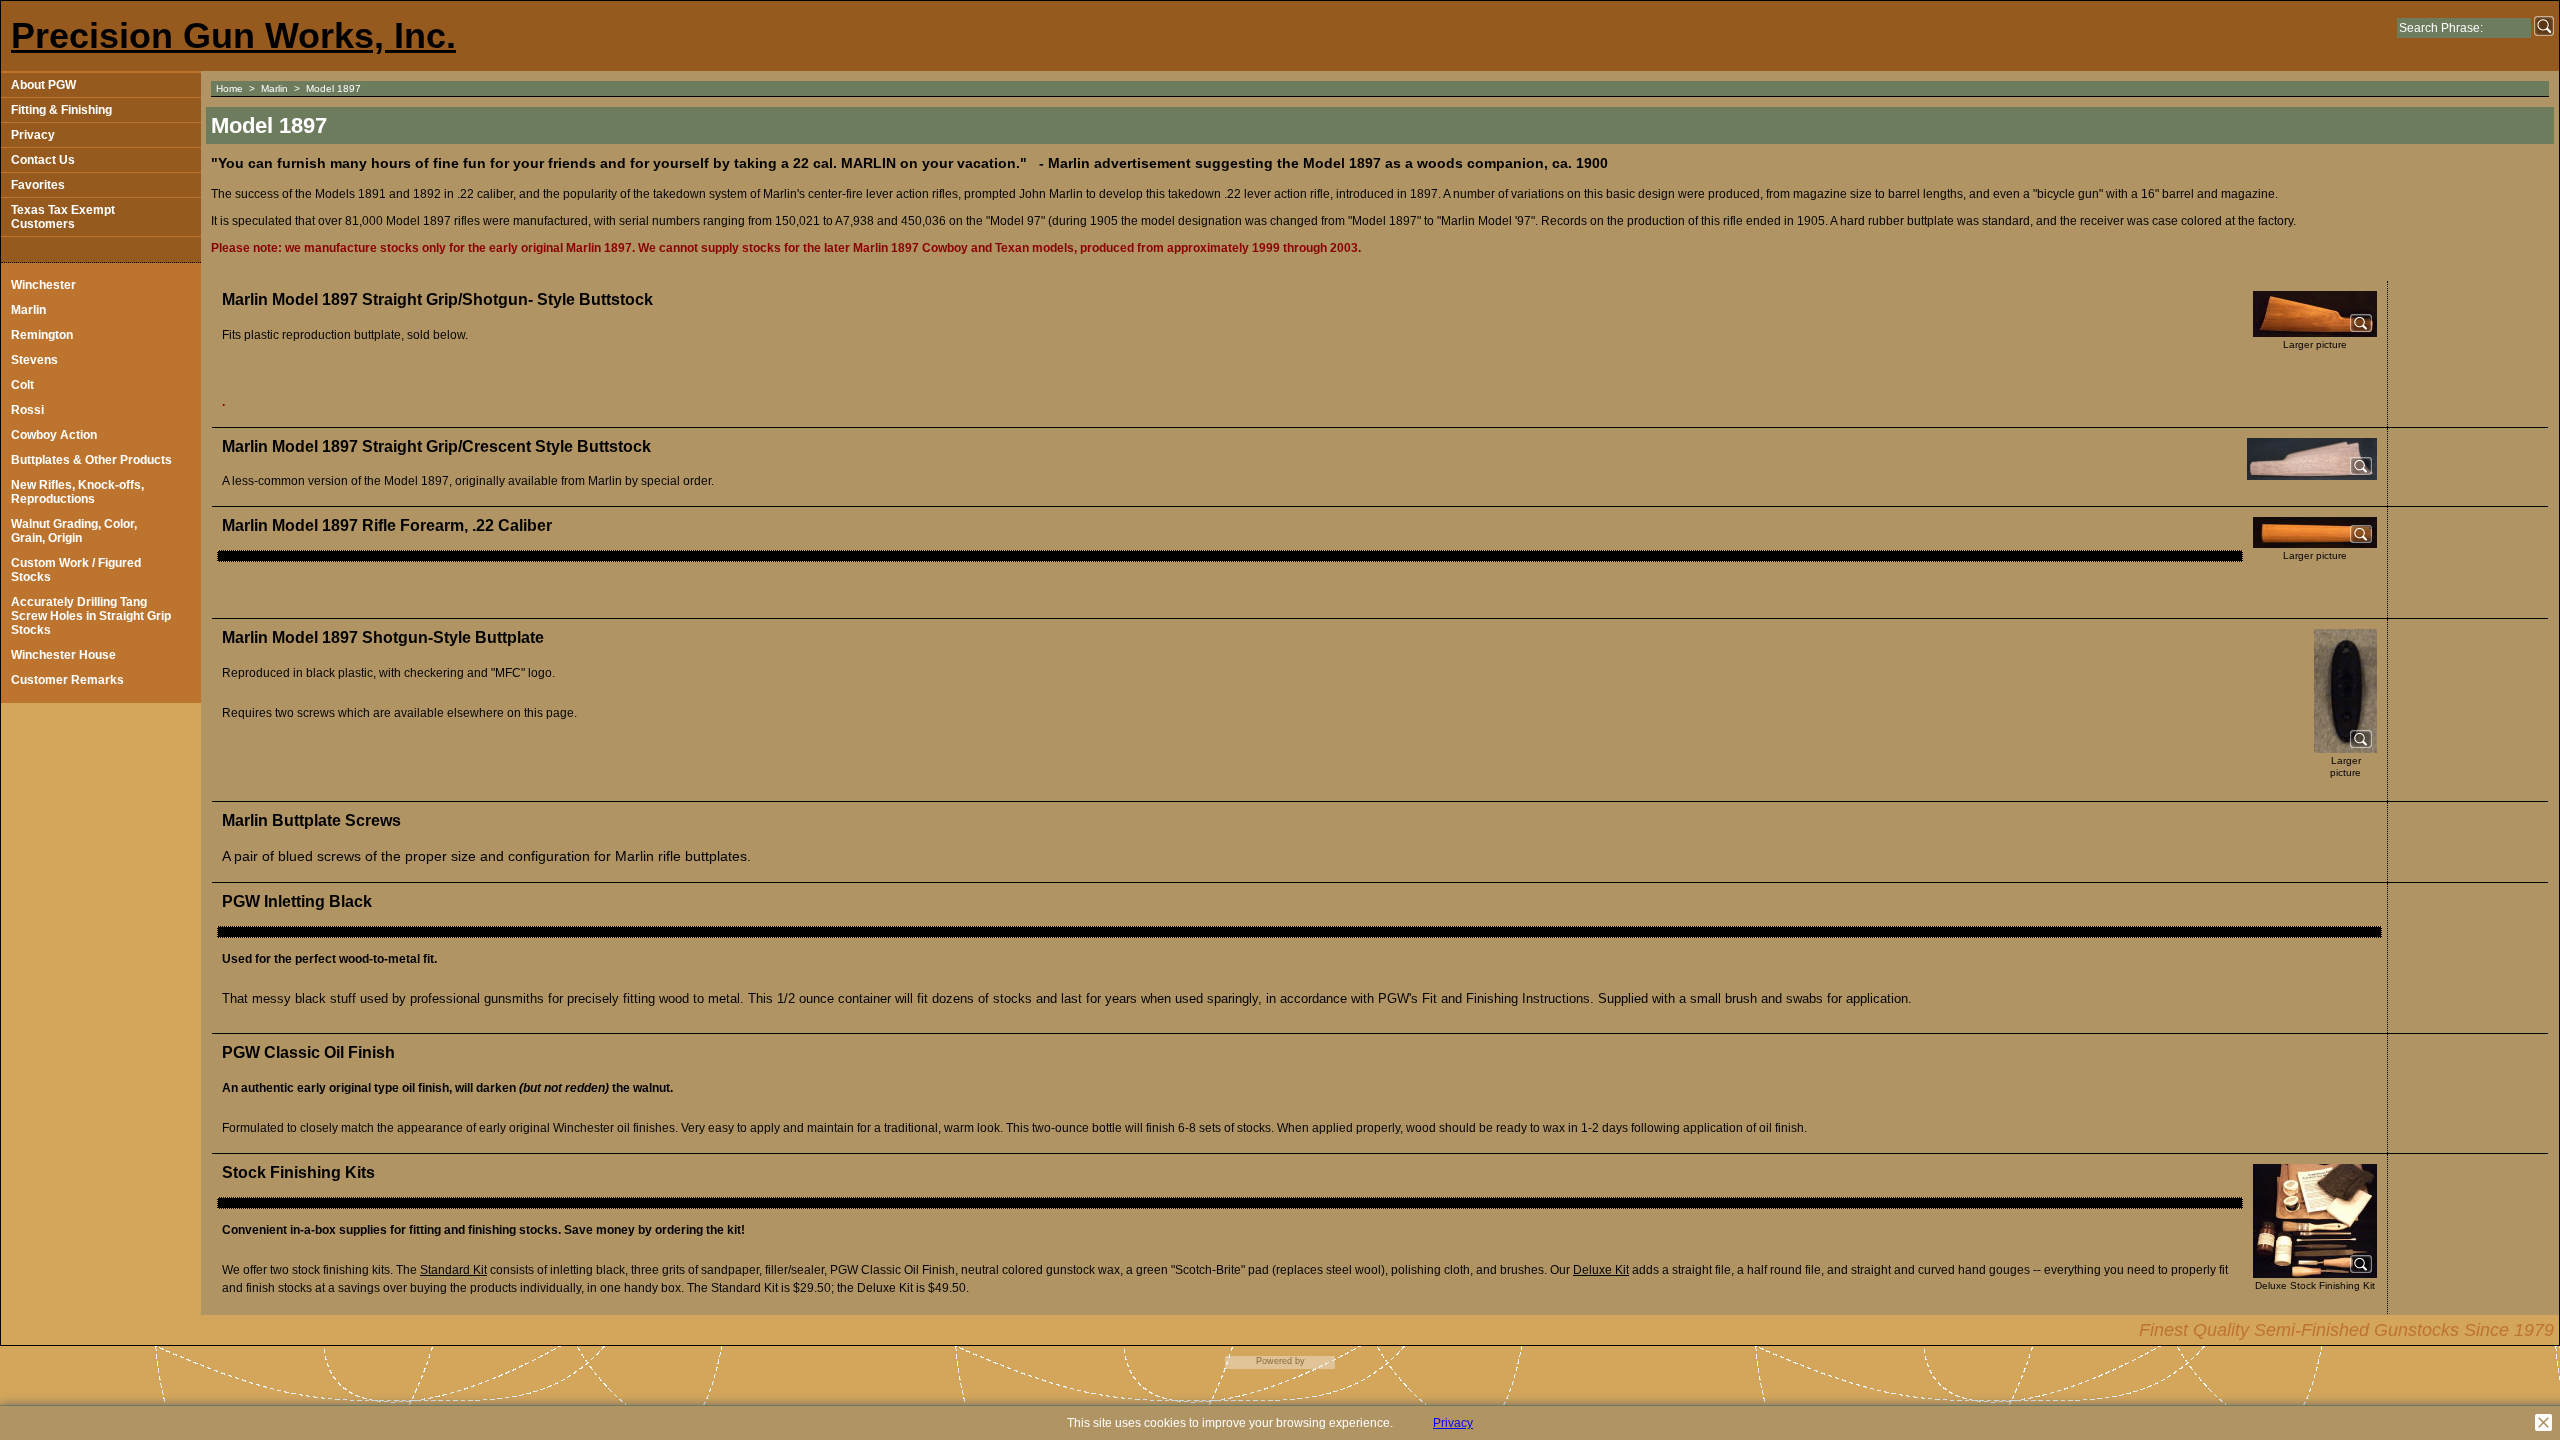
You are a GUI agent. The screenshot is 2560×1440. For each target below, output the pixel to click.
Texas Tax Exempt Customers (63, 217)
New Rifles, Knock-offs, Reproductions (77, 492)
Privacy (33, 135)
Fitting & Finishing (61, 110)
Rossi (27, 410)
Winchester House (63, 655)
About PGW (43, 85)
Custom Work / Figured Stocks (76, 570)
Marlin (28, 310)
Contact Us (43, 160)
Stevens (34, 360)
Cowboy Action (54, 435)
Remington (42, 335)
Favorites (38, 185)
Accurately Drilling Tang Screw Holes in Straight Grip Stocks (91, 616)
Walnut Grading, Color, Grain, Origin (74, 531)
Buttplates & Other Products (91, 460)
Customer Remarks (67, 680)
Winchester (43, 285)
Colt (22, 385)
